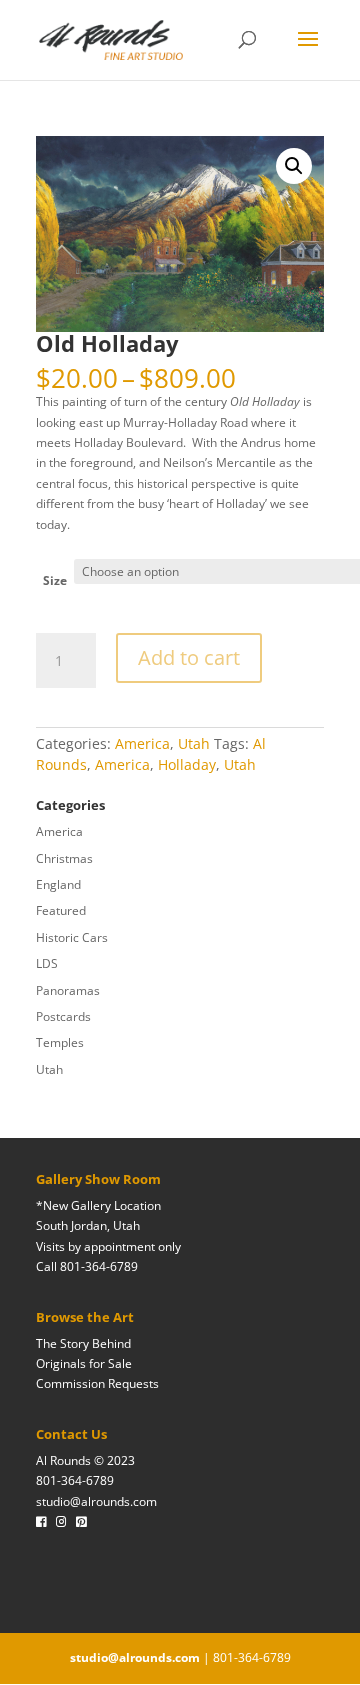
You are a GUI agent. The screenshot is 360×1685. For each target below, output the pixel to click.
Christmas (64, 858)
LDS (47, 963)
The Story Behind (83, 1343)
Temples (60, 1042)
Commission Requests (97, 1383)
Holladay (187, 764)
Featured (61, 910)
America (142, 743)
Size (55, 580)
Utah (194, 743)
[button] (294, 166)
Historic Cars (72, 937)
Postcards (63, 1016)
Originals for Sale (84, 1363)
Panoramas (68, 990)
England (58, 884)
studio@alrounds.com (96, 1501)
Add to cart (189, 657)
